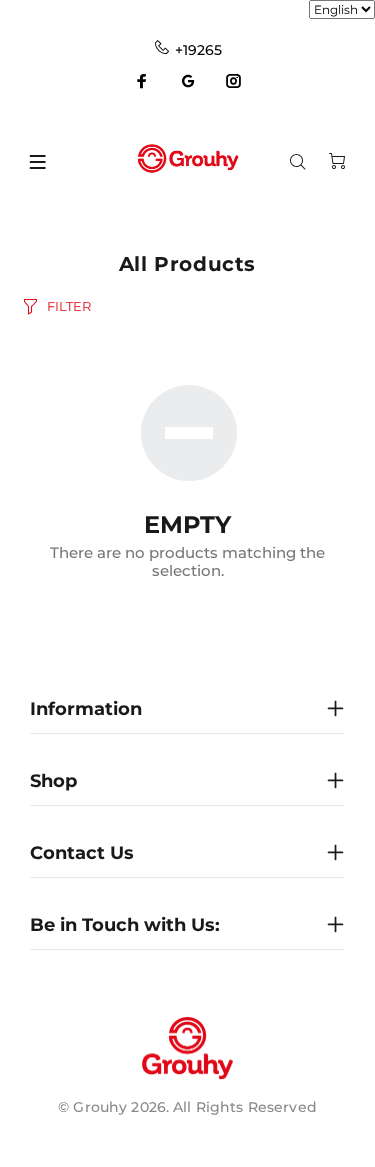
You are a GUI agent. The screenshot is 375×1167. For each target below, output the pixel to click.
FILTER (69, 306)
